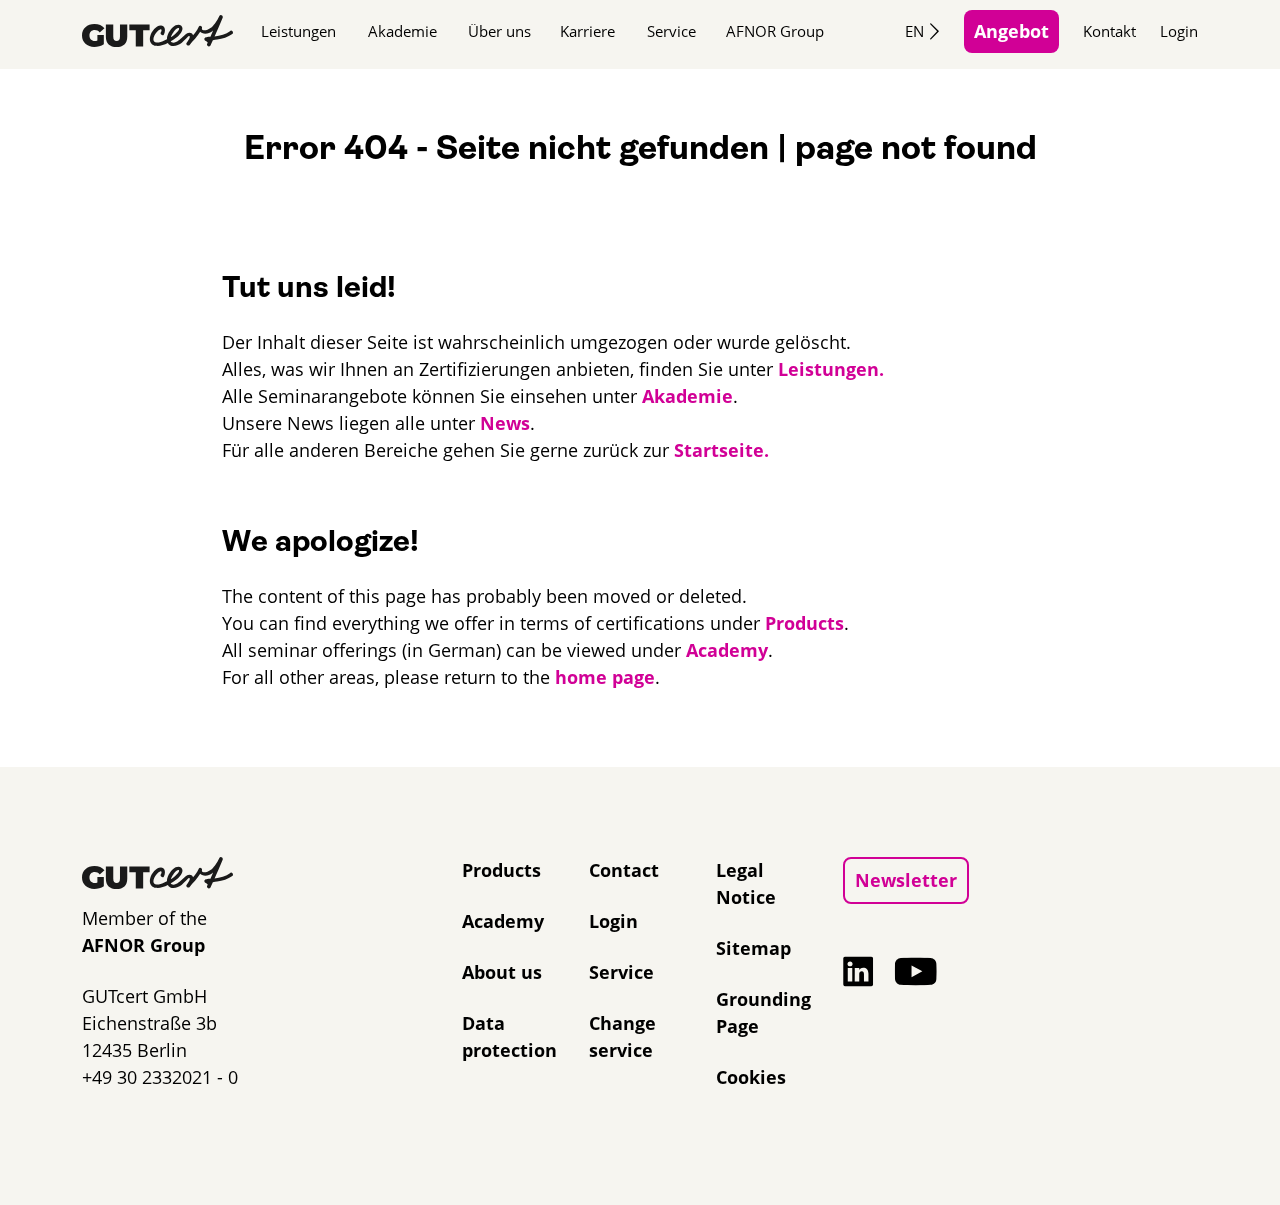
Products (804, 623)
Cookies (751, 1077)
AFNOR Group (775, 31)
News (505, 423)
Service (671, 31)
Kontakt (1109, 31)
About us (502, 972)
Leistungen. (831, 369)
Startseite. (721, 450)
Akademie (402, 31)
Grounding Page (763, 1012)
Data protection (509, 1036)
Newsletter (906, 880)
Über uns (499, 31)
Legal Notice (746, 883)
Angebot (1011, 31)
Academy (727, 650)
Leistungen (298, 31)
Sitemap (753, 948)
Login (1179, 31)
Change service (622, 1036)
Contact (624, 870)
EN (914, 31)
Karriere (587, 31)
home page (605, 677)
